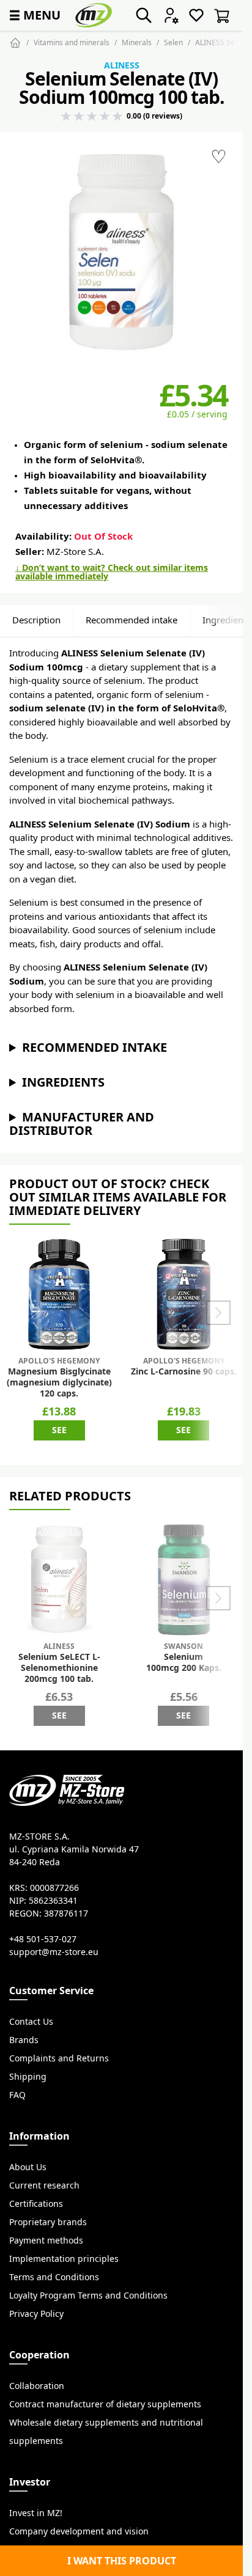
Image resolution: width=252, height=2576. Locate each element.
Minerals (137, 42)
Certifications (36, 2204)
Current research (44, 2185)
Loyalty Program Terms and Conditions (88, 2295)
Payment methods (46, 2240)
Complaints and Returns (59, 2058)
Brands (24, 2040)
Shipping (28, 2077)
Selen (173, 42)
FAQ (17, 2095)
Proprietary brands (48, 2222)
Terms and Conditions (54, 2277)
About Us (28, 2167)
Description (36, 620)
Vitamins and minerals (72, 42)
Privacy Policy (36, 2314)
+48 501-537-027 (43, 1939)
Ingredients (63, 1082)
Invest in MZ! (36, 2513)
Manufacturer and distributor (82, 1124)
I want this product (122, 2561)
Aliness (122, 65)
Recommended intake (132, 620)
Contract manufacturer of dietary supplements (105, 2404)
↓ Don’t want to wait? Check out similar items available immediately (112, 572)
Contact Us (31, 2022)
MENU (34, 15)
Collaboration (37, 2386)
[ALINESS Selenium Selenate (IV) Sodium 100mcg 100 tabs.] (121, 253)
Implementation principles (64, 2259)
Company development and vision (79, 2531)
